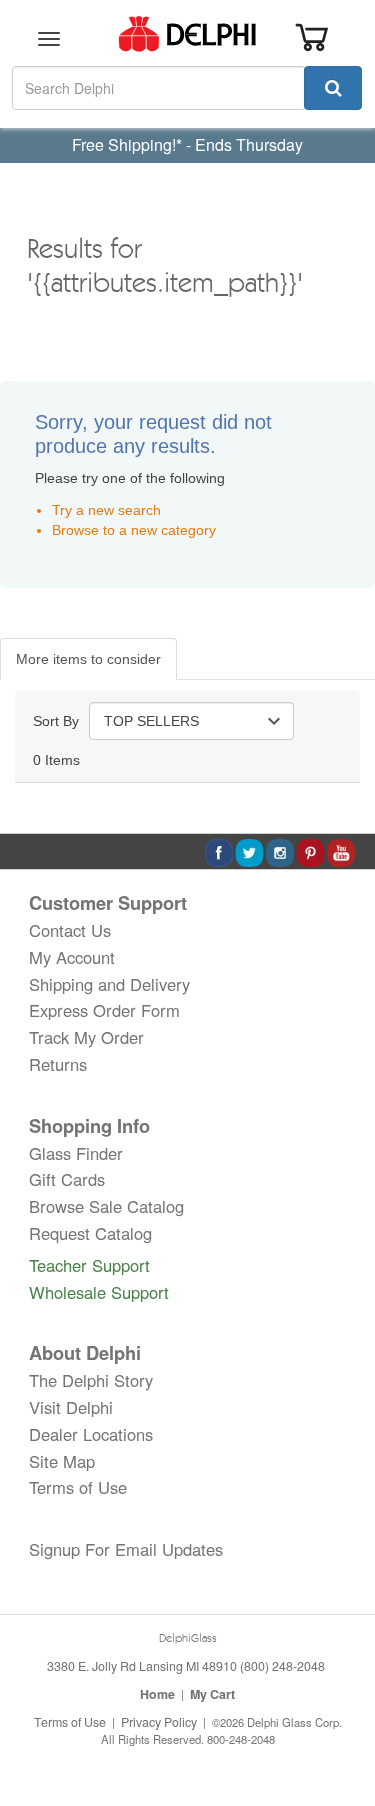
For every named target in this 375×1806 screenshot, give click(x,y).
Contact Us (70, 930)
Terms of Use (78, 1487)
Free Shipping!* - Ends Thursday (187, 144)
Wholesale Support (99, 1292)
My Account (72, 957)
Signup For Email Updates (126, 1549)
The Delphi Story (91, 1380)
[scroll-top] (340, 1724)
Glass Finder (76, 1153)
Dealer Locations (91, 1434)
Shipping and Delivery (109, 984)
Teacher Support (89, 1265)
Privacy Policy (159, 1722)
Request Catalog (90, 1233)
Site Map (62, 1461)
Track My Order (86, 1037)
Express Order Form (104, 1010)
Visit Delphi (71, 1407)
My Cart (212, 1694)
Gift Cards (67, 1179)
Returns (58, 1064)
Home (157, 1694)
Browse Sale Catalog (106, 1206)
